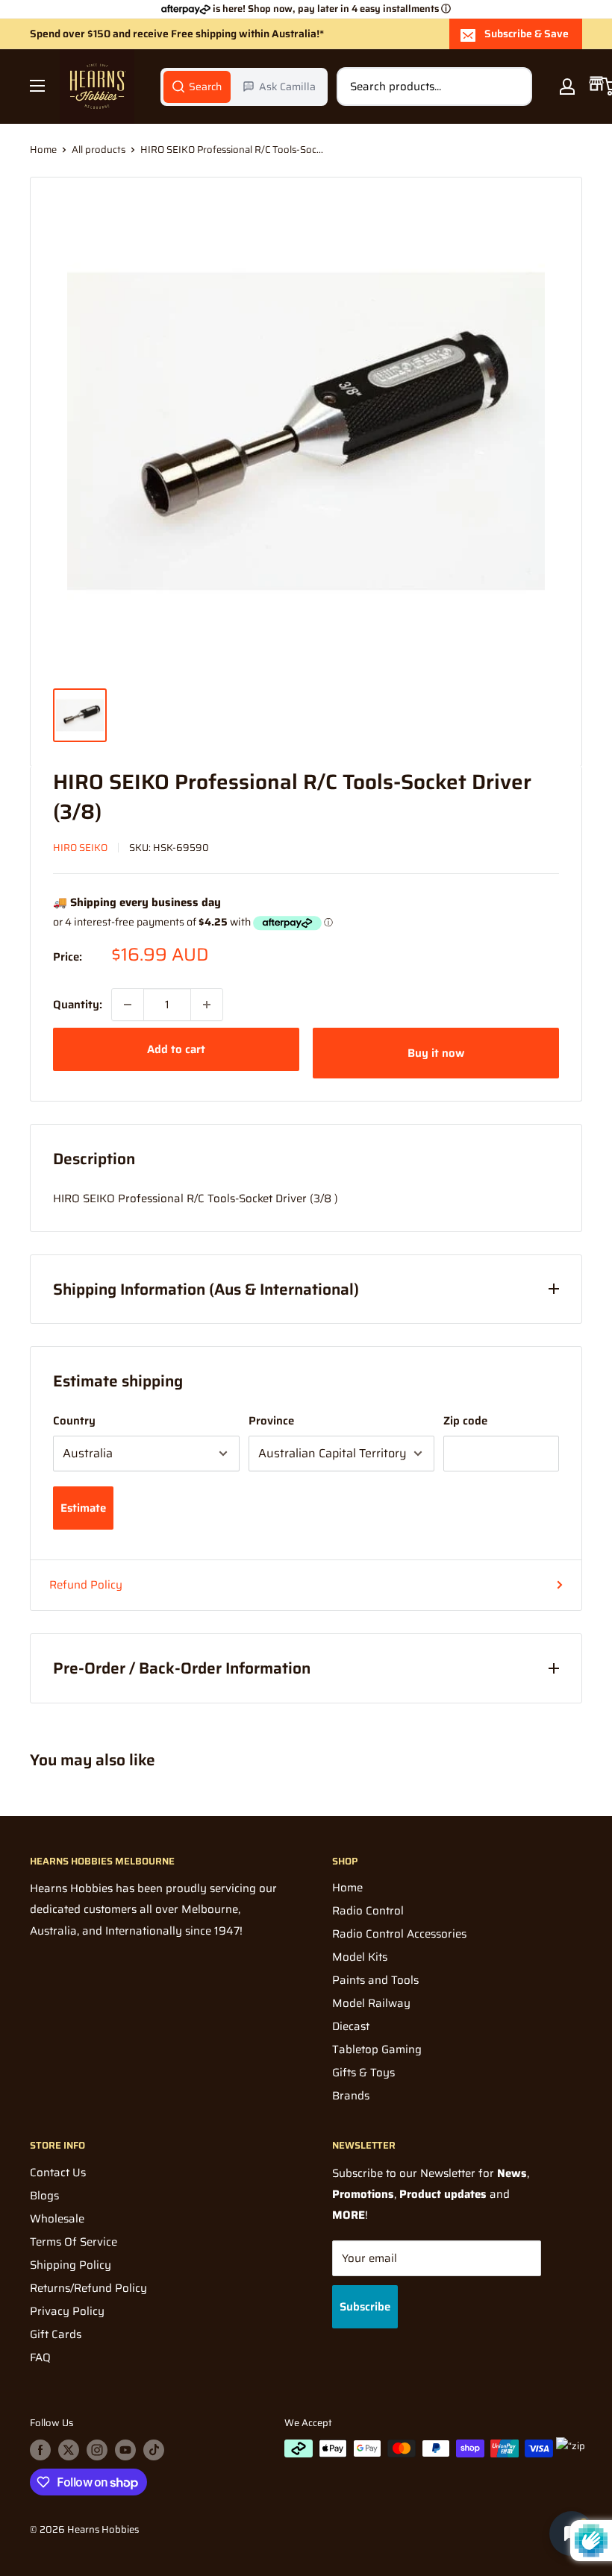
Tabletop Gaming (377, 2049)
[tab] (197, 87)
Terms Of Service (74, 2242)
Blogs (44, 2196)
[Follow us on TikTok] (154, 2450)
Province (271, 1421)
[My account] (567, 87)
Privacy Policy (67, 2311)
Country (74, 1421)
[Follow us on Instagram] (97, 2450)
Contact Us (58, 2173)
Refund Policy (86, 1585)
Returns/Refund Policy (88, 2288)
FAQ (40, 2357)
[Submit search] (513, 87)
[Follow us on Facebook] (40, 2450)
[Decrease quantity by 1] (128, 1005)
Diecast (351, 2026)
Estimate (83, 1508)
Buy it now (436, 1053)
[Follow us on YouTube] (125, 2450)
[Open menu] (37, 86)
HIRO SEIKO (80, 848)
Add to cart (176, 1049)
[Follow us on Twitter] (69, 2450)
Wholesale (57, 2219)
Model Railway (371, 2003)
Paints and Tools (375, 1980)
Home (43, 150)
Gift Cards (56, 2334)
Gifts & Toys (363, 2073)
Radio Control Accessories (399, 1934)
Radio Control (368, 1911)
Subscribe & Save (527, 34)
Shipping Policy (71, 2265)
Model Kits (360, 1957)
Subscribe (365, 2307)
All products (99, 150)
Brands (351, 2096)
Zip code (465, 1421)
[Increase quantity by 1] (207, 1005)
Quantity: (78, 1005)
